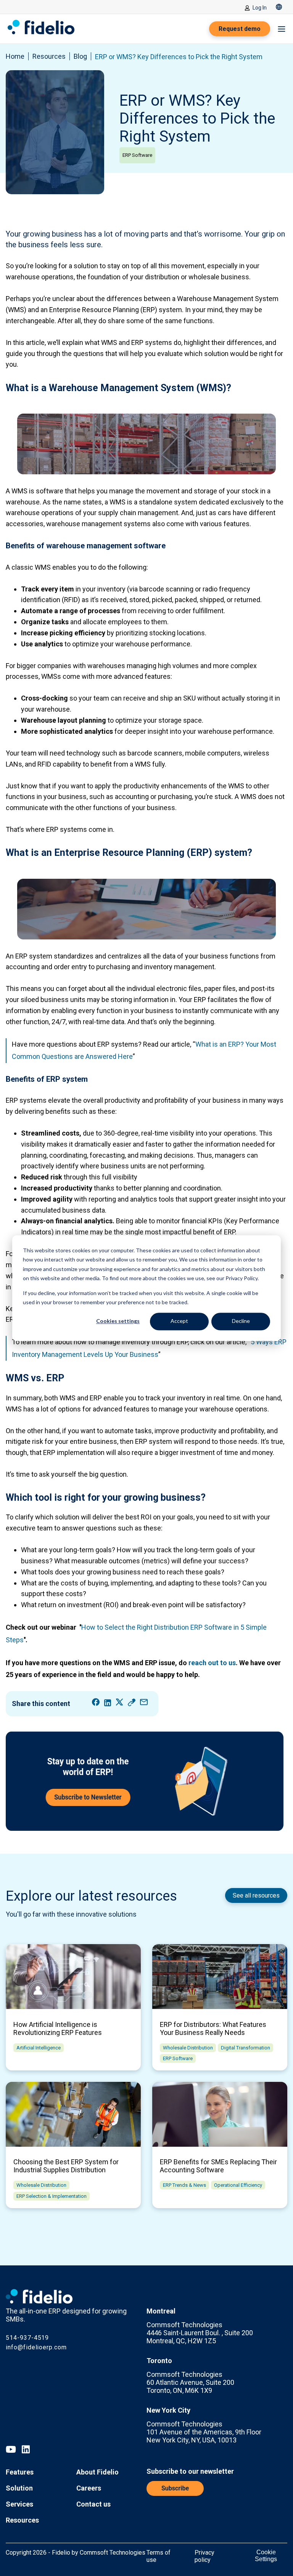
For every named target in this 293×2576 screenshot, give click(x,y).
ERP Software (137, 155)
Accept (179, 1321)
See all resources (256, 1895)
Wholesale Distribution (188, 2048)
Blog (80, 56)
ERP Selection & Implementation (52, 2196)
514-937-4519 (27, 2338)
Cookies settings (118, 1321)
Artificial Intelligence (39, 2048)
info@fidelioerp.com (36, 2347)
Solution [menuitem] (19, 2488)
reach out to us (212, 1663)
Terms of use (159, 2556)
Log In (260, 8)
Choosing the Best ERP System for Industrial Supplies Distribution (66, 2166)
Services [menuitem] (19, 2504)
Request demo (240, 29)
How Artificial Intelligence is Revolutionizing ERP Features (58, 2028)
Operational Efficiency (238, 2185)
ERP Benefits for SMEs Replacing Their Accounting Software (218, 2166)
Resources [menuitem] (22, 2520)
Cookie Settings (266, 2556)
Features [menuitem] (20, 2472)
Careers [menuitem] (89, 2488)
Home (15, 56)
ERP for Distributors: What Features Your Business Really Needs (213, 2028)
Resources (49, 56)
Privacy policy (204, 2556)
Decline (241, 1321)
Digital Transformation (246, 2048)
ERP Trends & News (184, 2185)
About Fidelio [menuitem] (97, 2472)
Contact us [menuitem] (93, 2504)
